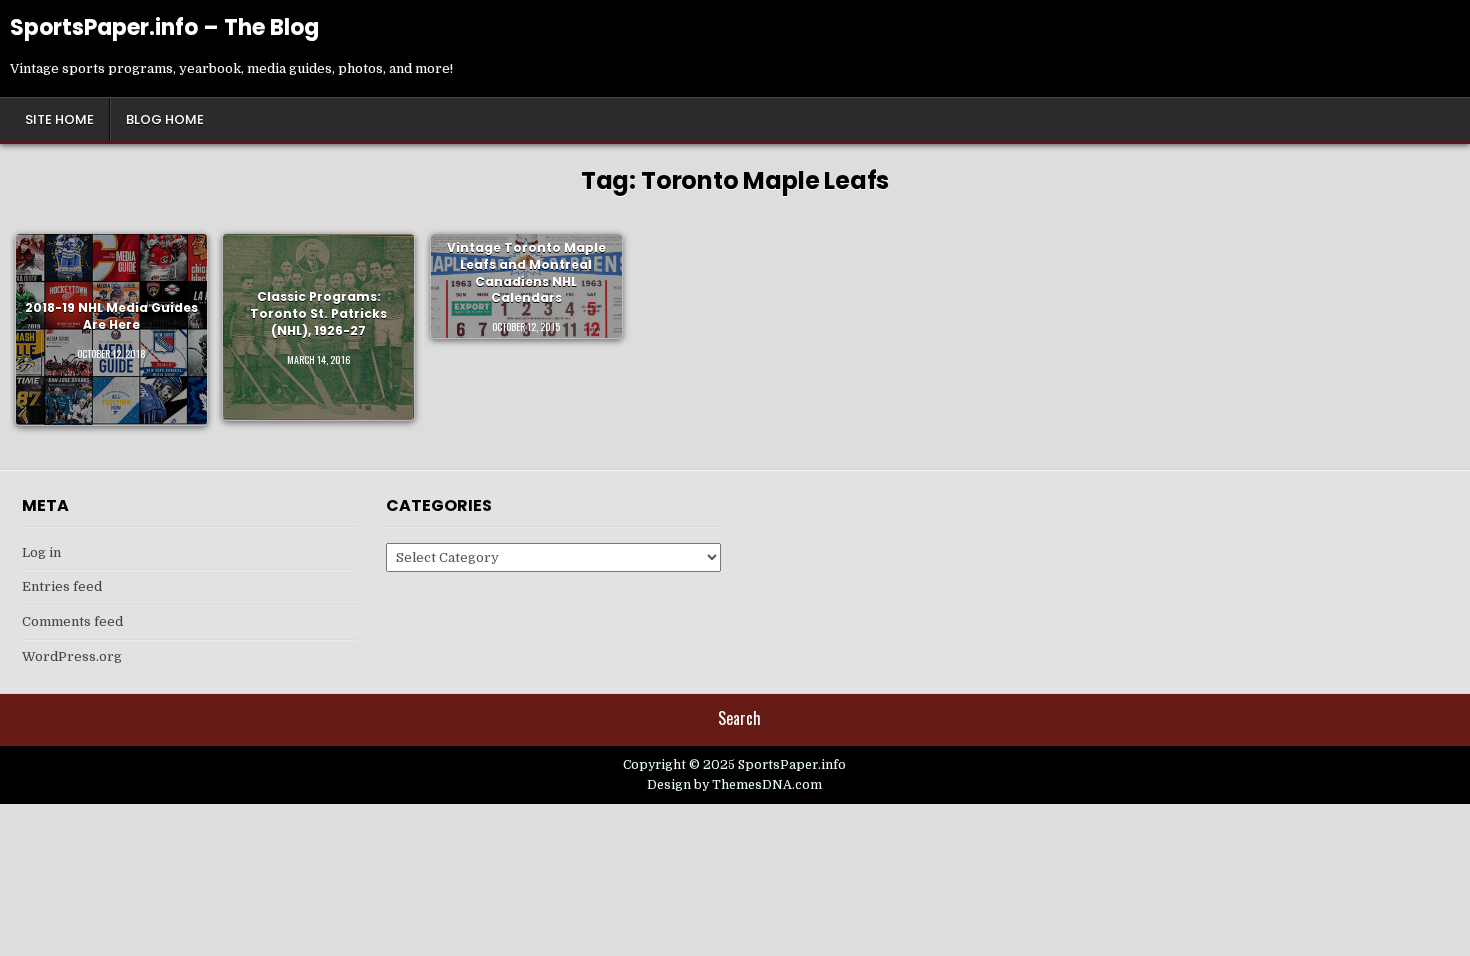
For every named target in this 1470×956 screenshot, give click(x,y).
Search (739, 718)
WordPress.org (72, 656)
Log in (41, 552)
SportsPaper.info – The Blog (164, 27)
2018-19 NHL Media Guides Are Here (111, 316)
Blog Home (165, 119)
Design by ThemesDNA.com (734, 785)
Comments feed (72, 621)
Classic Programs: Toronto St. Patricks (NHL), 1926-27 (318, 313)
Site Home (59, 119)
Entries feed (62, 586)
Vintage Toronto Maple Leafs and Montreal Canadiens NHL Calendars (526, 272)
